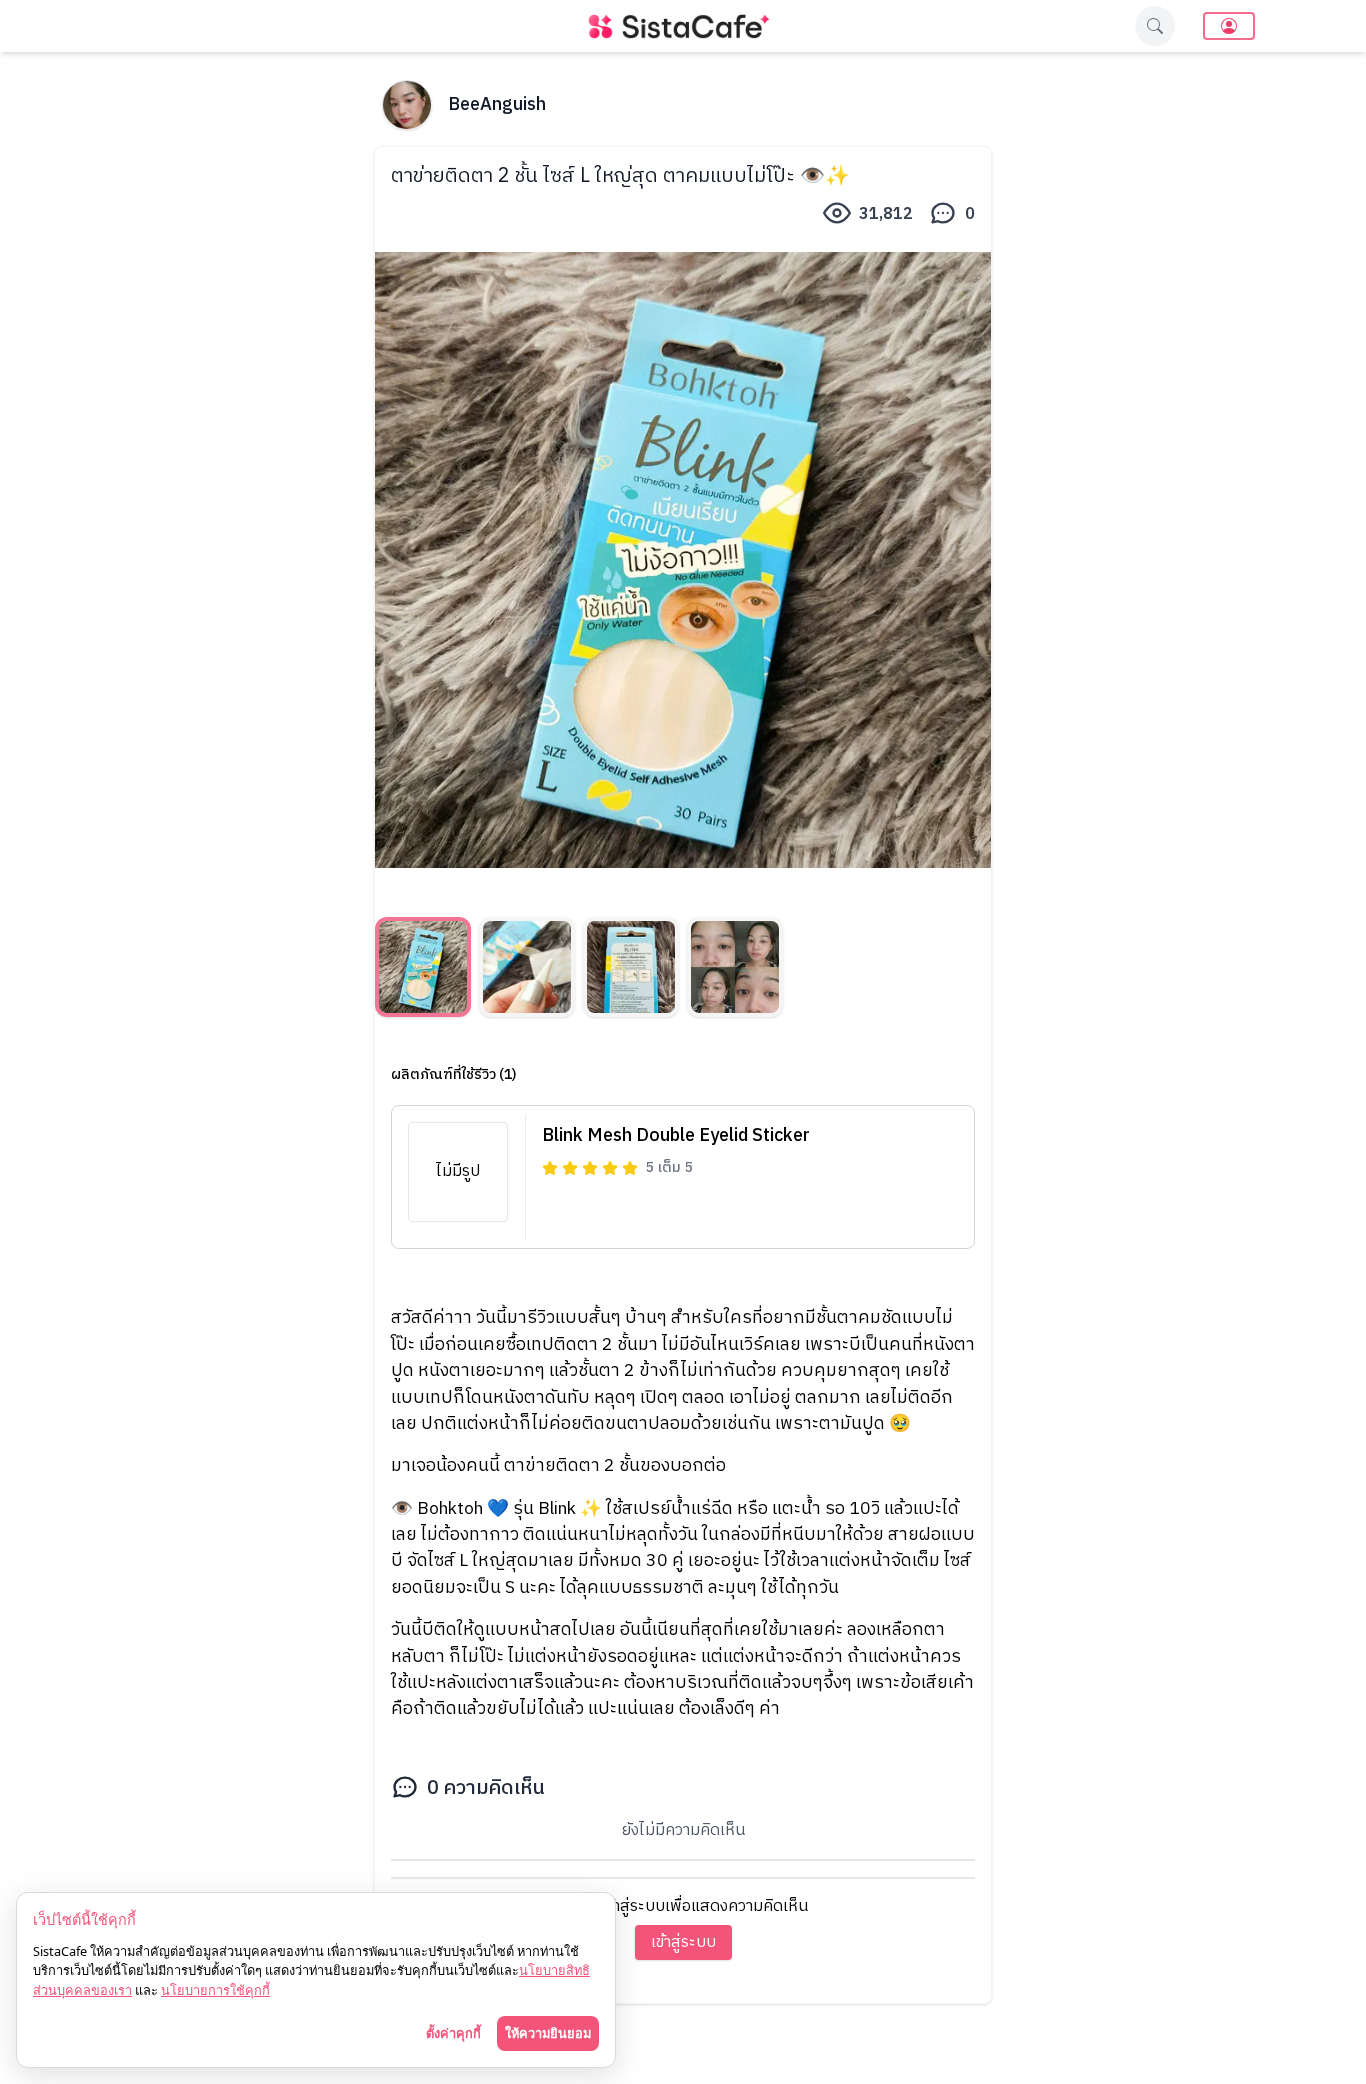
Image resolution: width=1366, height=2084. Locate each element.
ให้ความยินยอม (548, 2033)
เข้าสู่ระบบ (683, 1942)
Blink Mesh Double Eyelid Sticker (676, 1136)
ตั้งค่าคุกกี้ (453, 2033)
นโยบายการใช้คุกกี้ (215, 1990)
